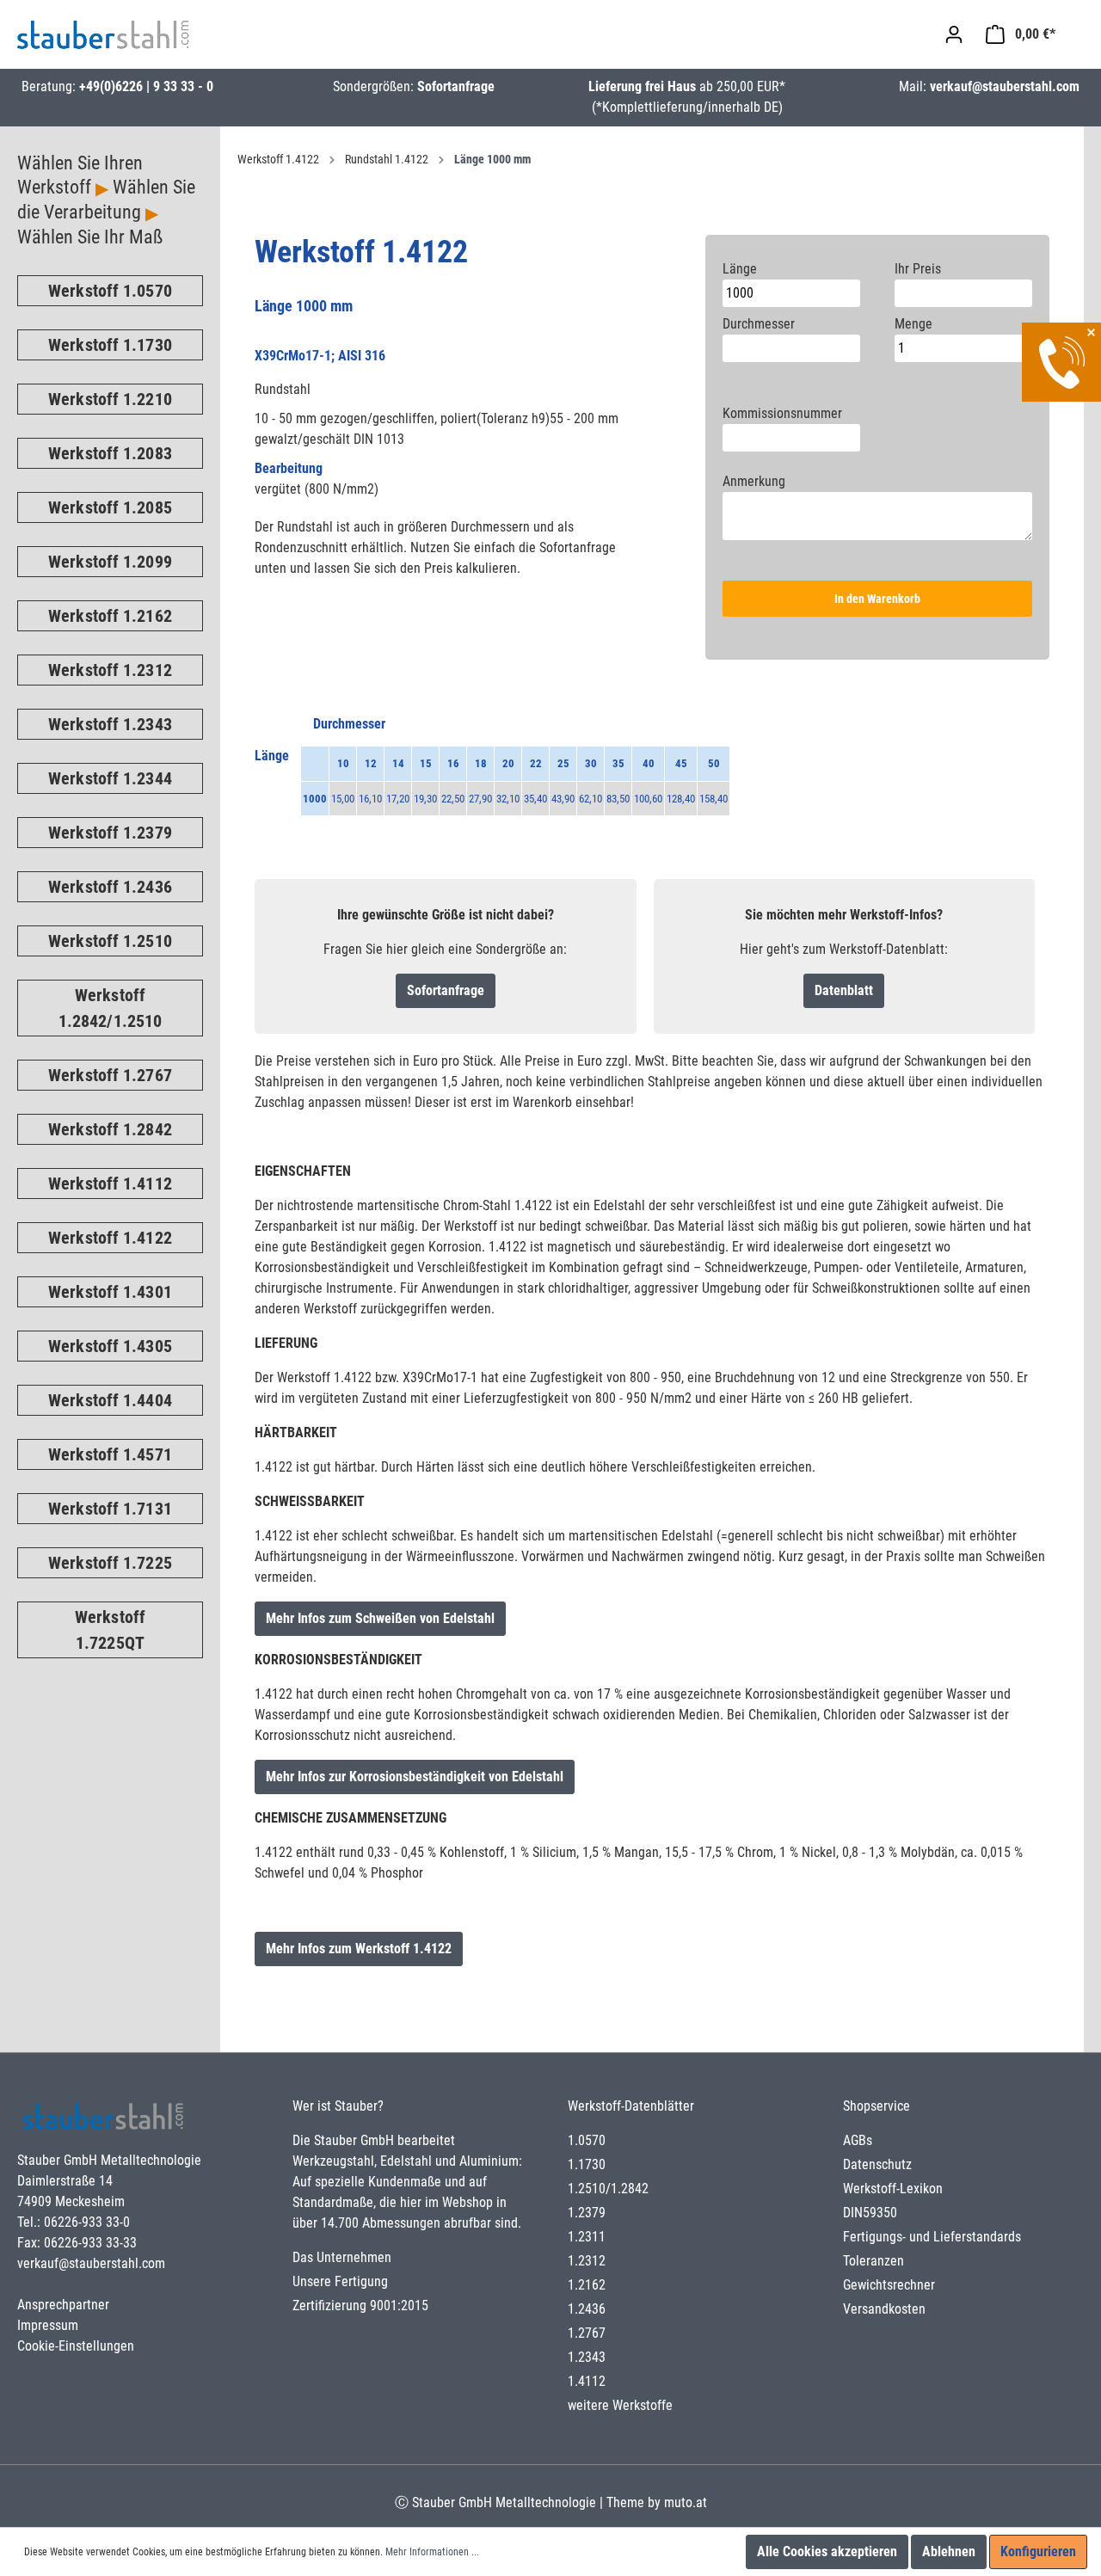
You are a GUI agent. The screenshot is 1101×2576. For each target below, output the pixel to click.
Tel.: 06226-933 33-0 (74, 2222)
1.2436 (587, 2309)
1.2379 (587, 2213)
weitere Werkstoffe (620, 2405)
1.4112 (587, 2381)
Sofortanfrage (456, 86)
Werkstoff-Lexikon (893, 2189)
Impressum (48, 2325)
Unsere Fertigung (340, 2281)
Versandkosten (884, 2309)
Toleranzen (873, 2261)
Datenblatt (844, 990)
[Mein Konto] (954, 34)
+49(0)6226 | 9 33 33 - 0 (146, 86)
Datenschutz (877, 2164)
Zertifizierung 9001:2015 (360, 2305)
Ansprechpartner (63, 2305)
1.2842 (630, 2189)
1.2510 (587, 2189)
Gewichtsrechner (889, 2285)
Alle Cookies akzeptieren (827, 2551)
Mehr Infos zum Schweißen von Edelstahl (380, 1618)
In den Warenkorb (877, 599)
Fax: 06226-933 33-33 (77, 2243)
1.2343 (587, 2357)
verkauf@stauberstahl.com (1005, 86)
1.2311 (587, 2237)
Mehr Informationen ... (432, 2552)
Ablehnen (949, 2551)
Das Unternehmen (342, 2257)
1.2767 (587, 2333)
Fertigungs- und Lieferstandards (932, 2237)
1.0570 (587, 2140)
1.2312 (587, 2261)
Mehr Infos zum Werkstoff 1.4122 (359, 1949)
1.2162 (587, 2285)
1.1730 (587, 2164)
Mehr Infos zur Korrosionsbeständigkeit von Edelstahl (415, 1777)
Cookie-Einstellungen (76, 2346)
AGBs (858, 2140)
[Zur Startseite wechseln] (103, 35)
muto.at (686, 2502)
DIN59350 (870, 2213)
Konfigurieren (1038, 2551)
